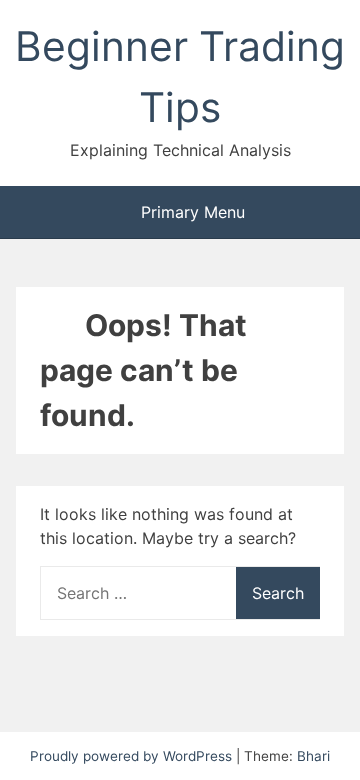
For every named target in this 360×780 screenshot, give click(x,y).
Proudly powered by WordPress (133, 756)
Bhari (313, 756)
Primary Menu (190, 212)
